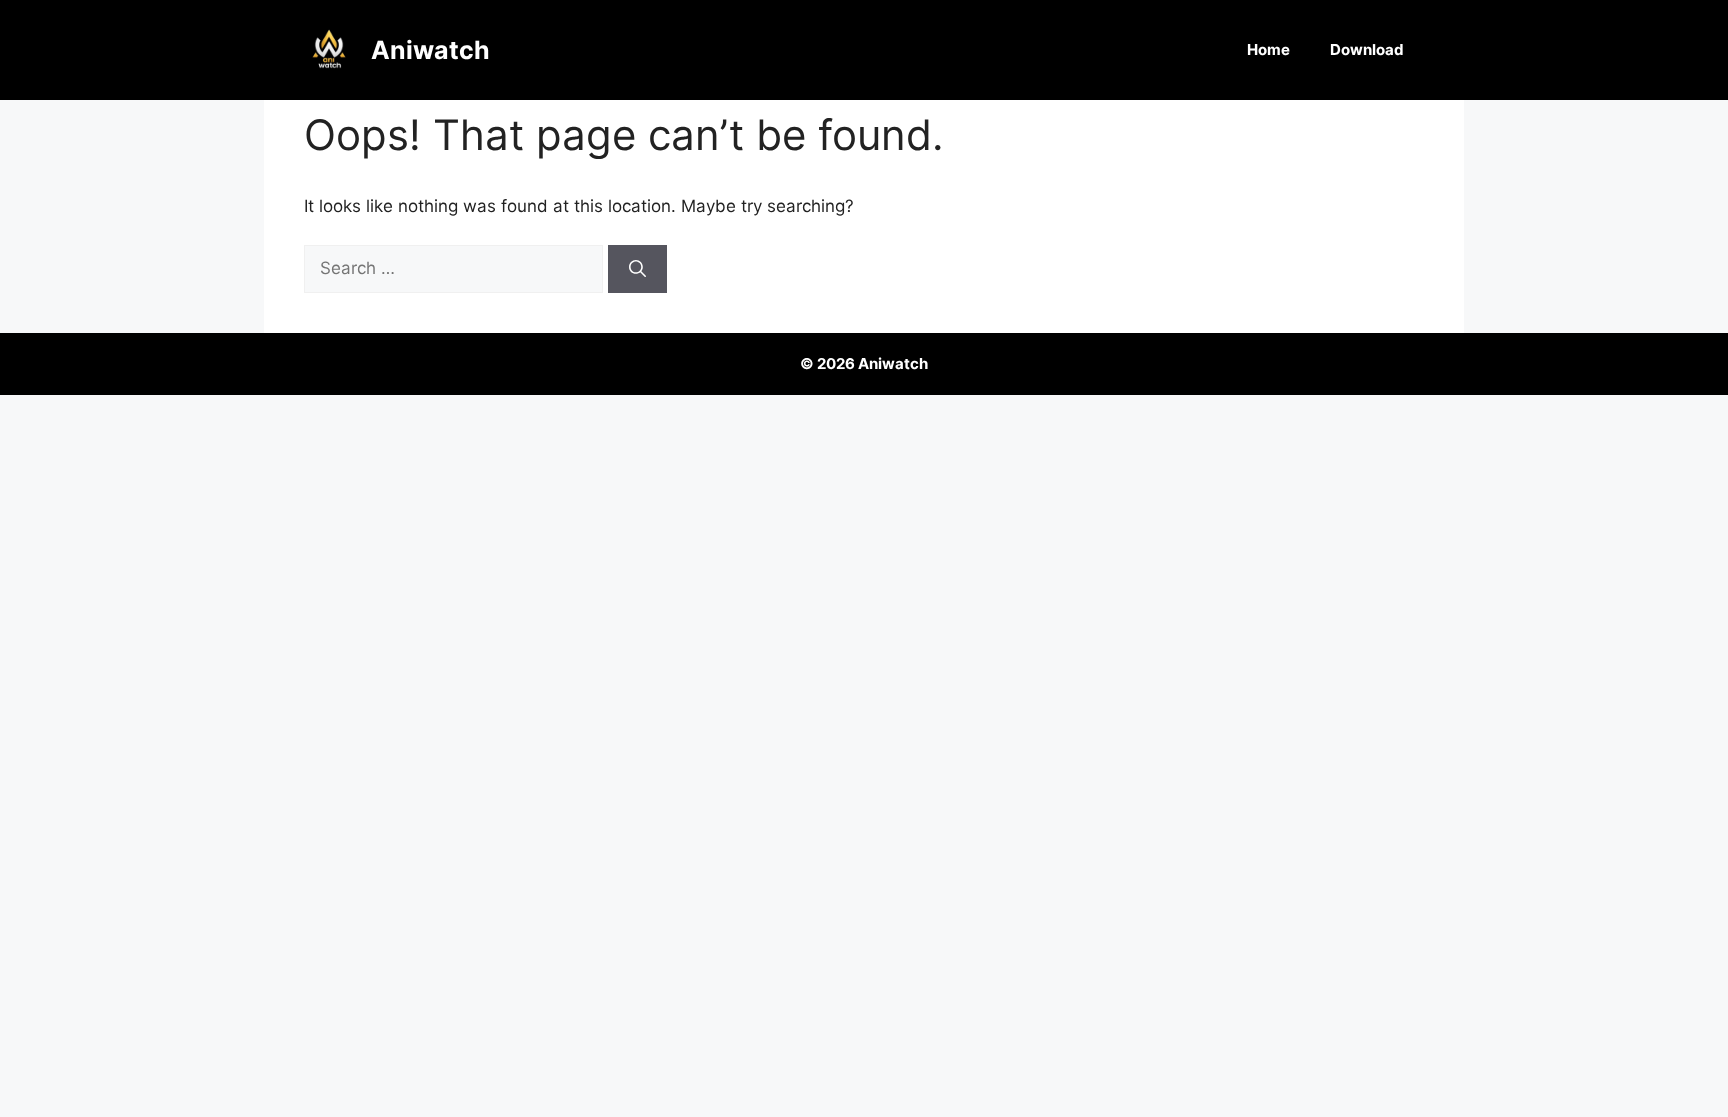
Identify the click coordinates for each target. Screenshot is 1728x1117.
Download (1367, 49)
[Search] (637, 269)
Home (1268, 49)
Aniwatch (430, 50)
